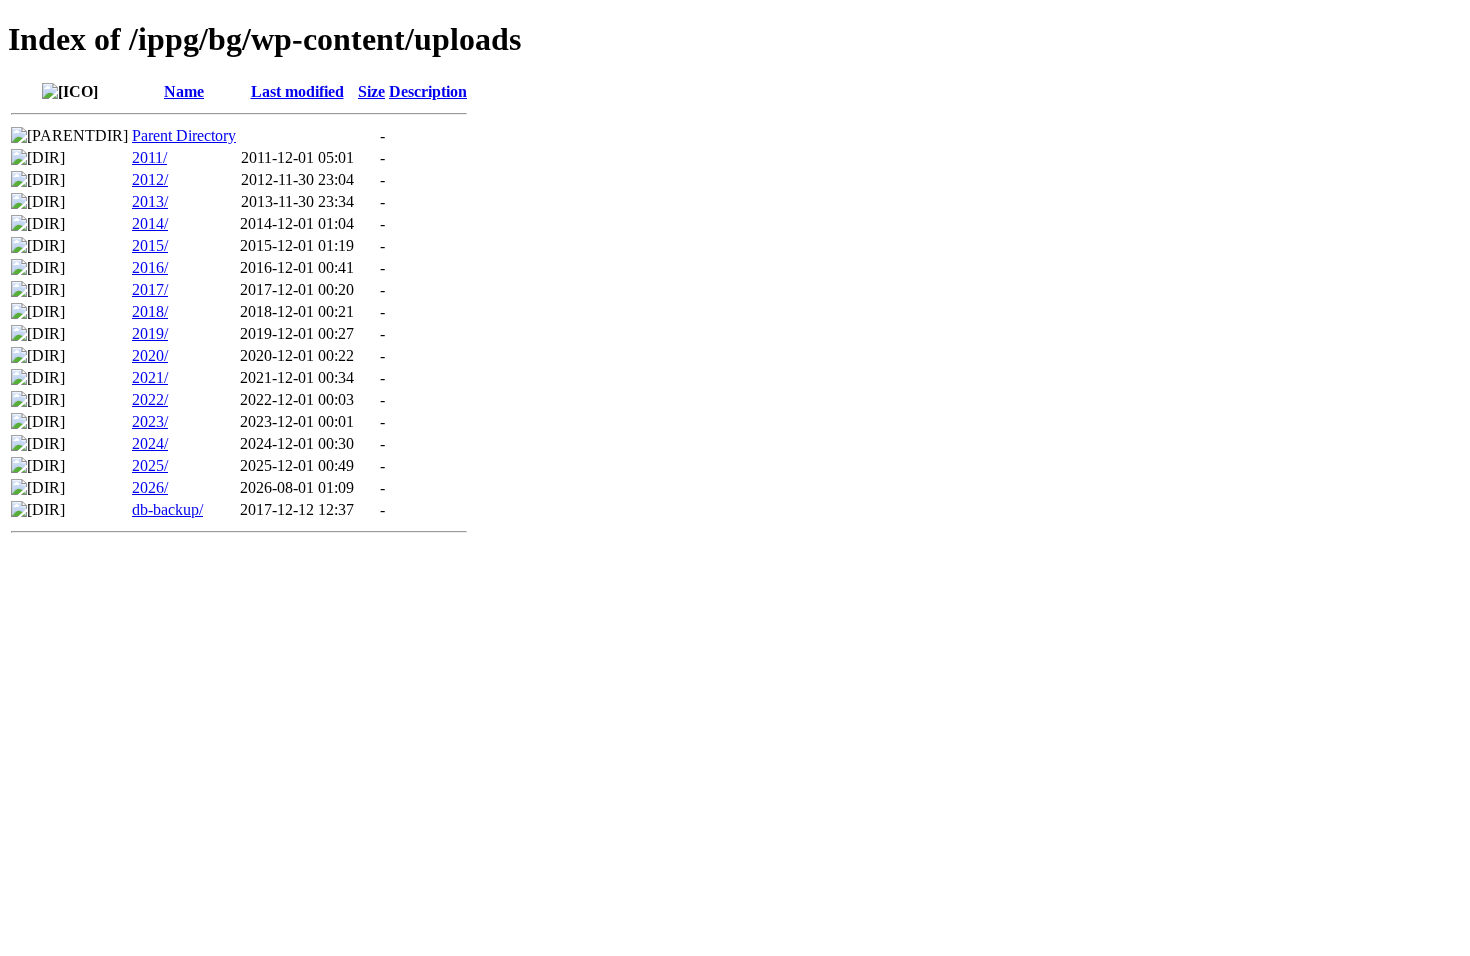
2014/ (150, 223)
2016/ (150, 267)
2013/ (150, 201)
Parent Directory (184, 135)
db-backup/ (167, 509)
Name (184, 91)
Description (428, 91)
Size (371, 91)
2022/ (150, 399)
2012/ (150, 179)
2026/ (150, 487)
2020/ (150, 355)
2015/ (150, 245)
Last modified (297, 91)
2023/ (150, 421)
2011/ (149, 157)
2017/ (150, 289)
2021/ (150, 377)
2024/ (150, 443)
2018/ (150, 311)
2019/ (150, 333)
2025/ (150, 465)
